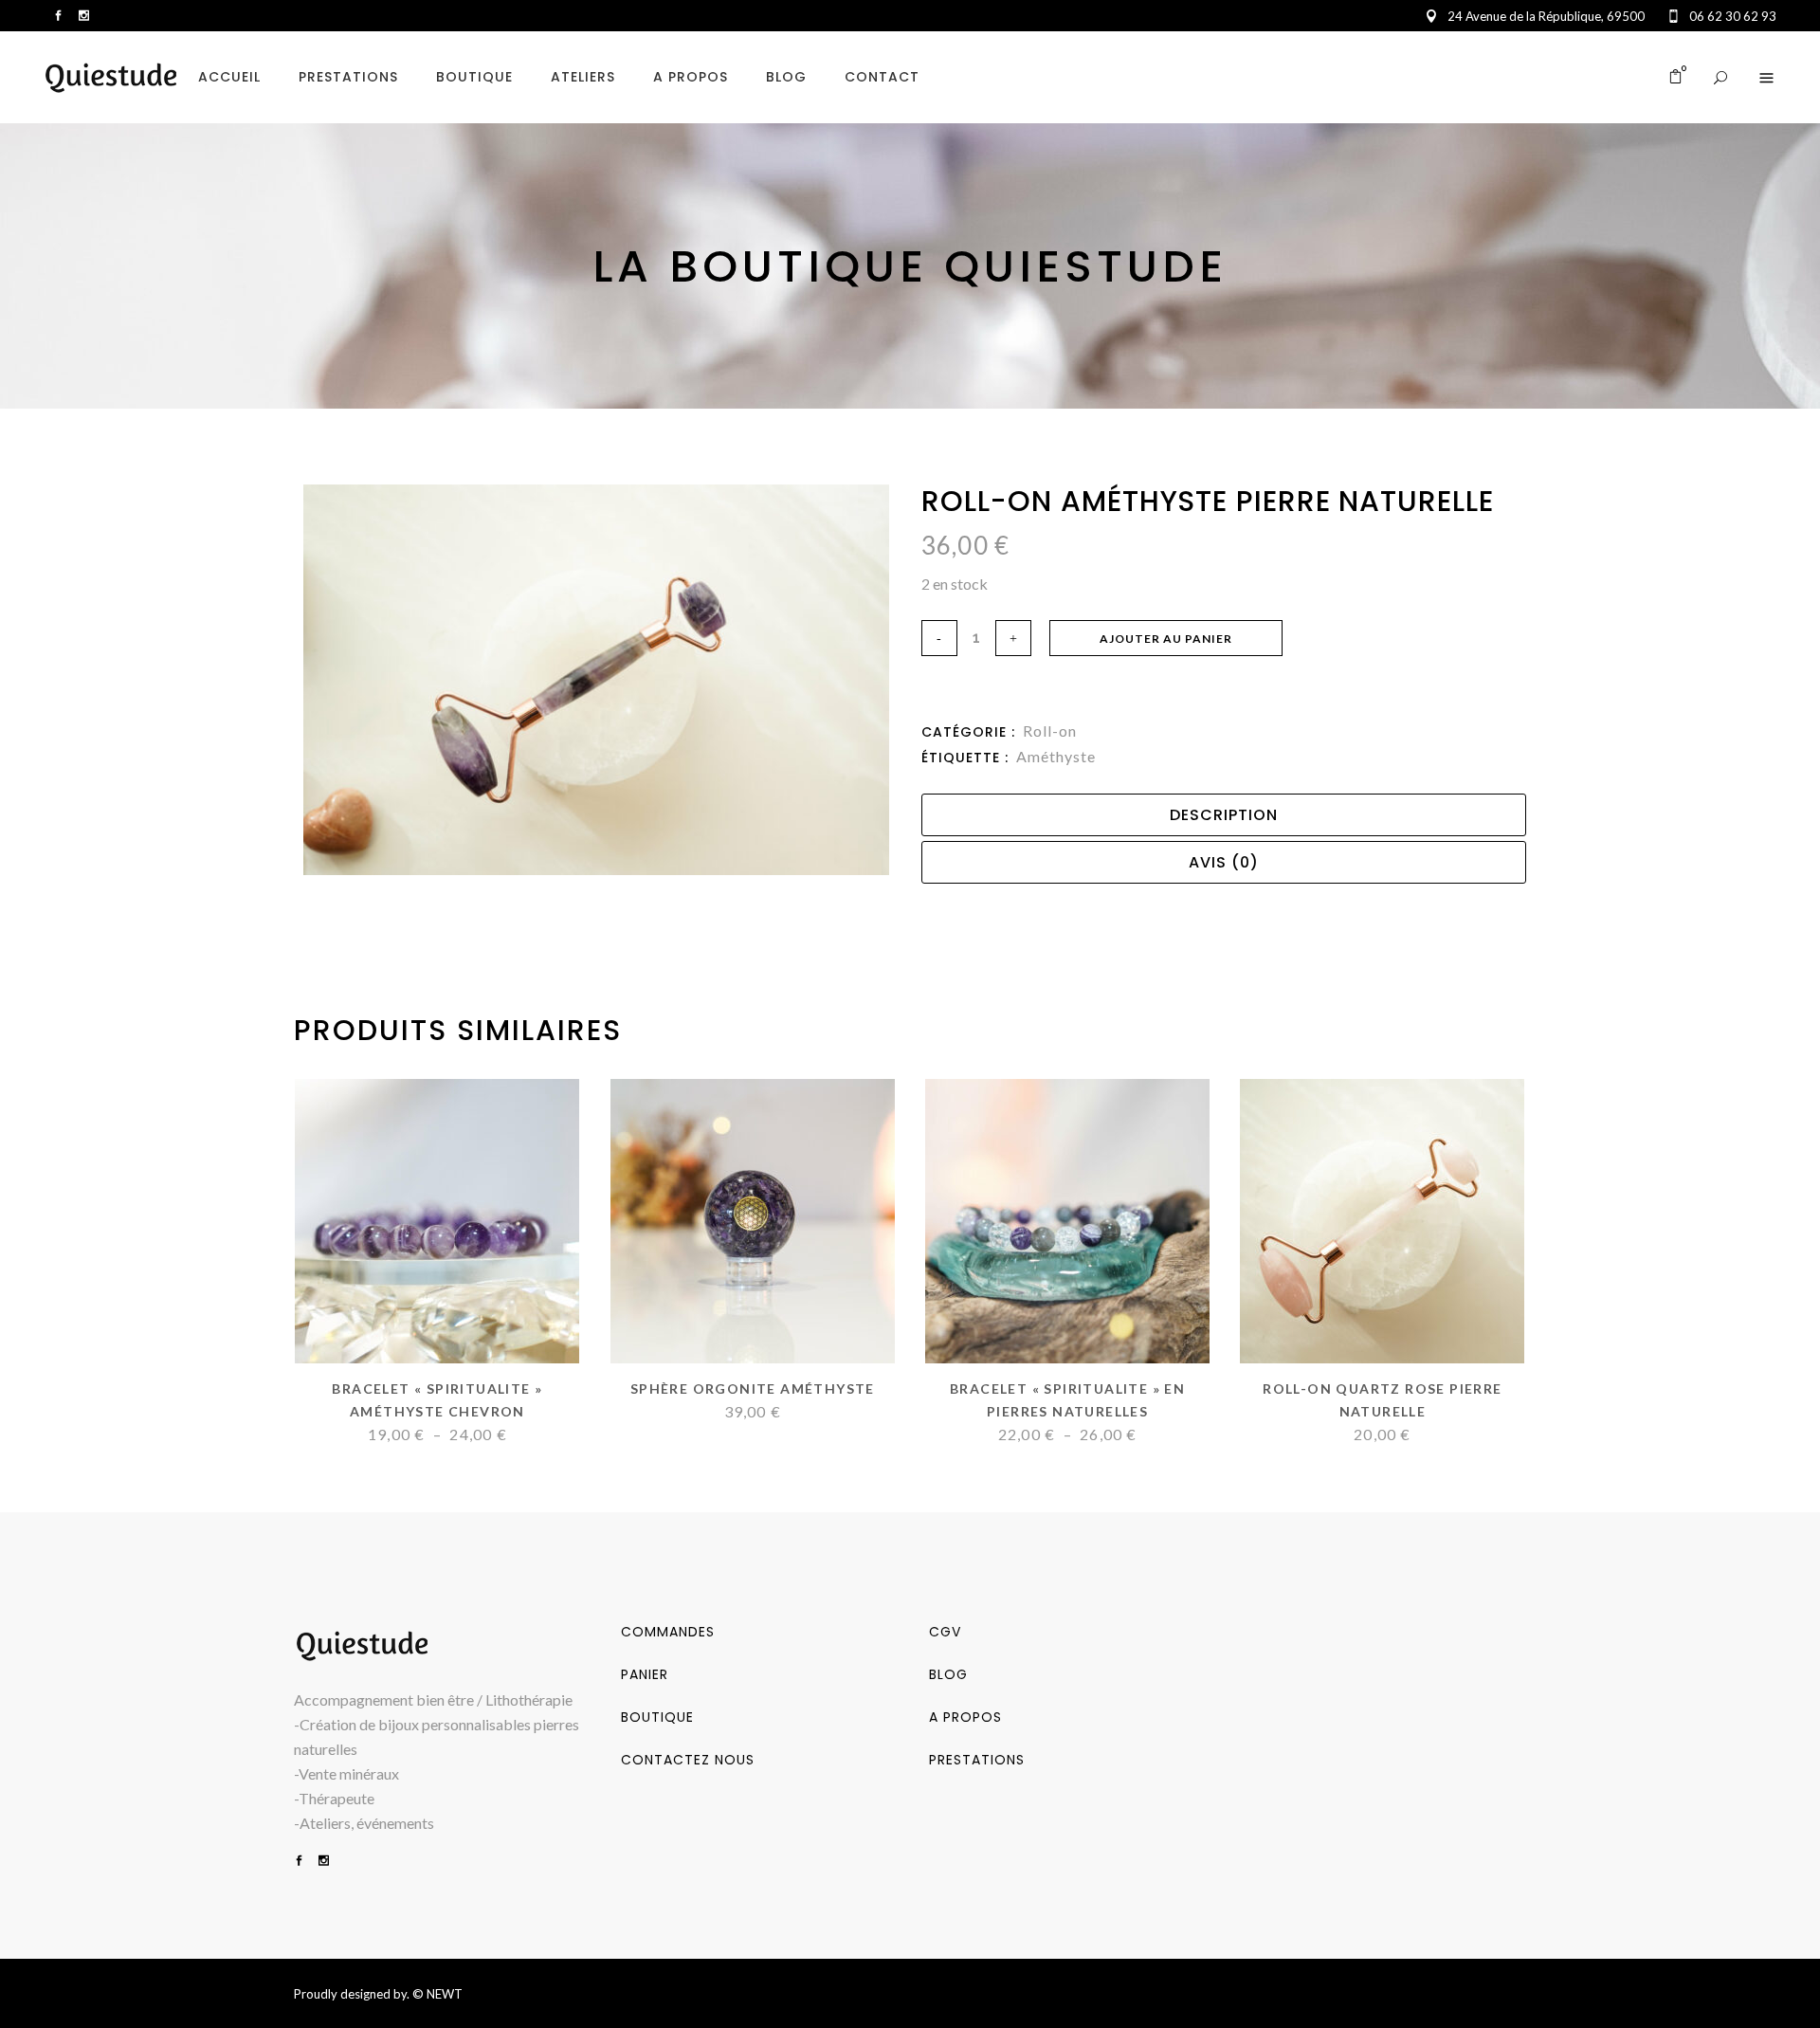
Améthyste (1056, 756)
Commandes (668, 1632)
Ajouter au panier (1166, 639)
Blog (948, 1674)
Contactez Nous (688, 1760)
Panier (645, 1674)
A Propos (965, 1717)
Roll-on (1050, 731)
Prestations (977, 1760)
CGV (945, 1632)
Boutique (657, 1717)
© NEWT (437, 1994)
